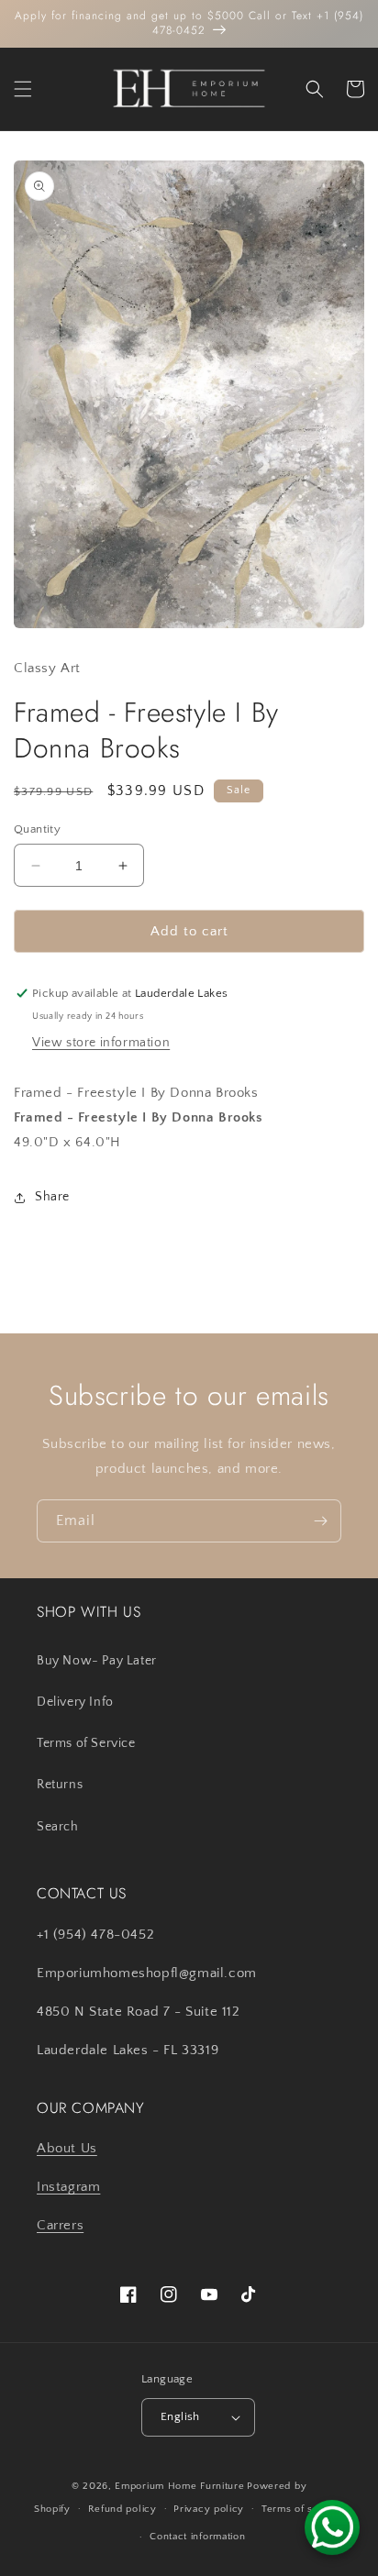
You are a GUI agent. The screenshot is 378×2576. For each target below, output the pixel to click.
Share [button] (52, 1197)
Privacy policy (209, 2509)
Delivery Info (75, 1702)
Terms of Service (86, 1743)
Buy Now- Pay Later (97, 1661)
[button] (23, 89)
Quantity (37, 829)
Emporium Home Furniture (179, 2486)
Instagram (68, 2187)
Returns (60, 1785)
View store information (101, 1043)
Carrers (60, 2225)
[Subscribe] (320, 1521)
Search (58, 1827)
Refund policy (122, 2509)
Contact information (197, 2537)
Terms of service (303, 2509)
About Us (67, 2148)
